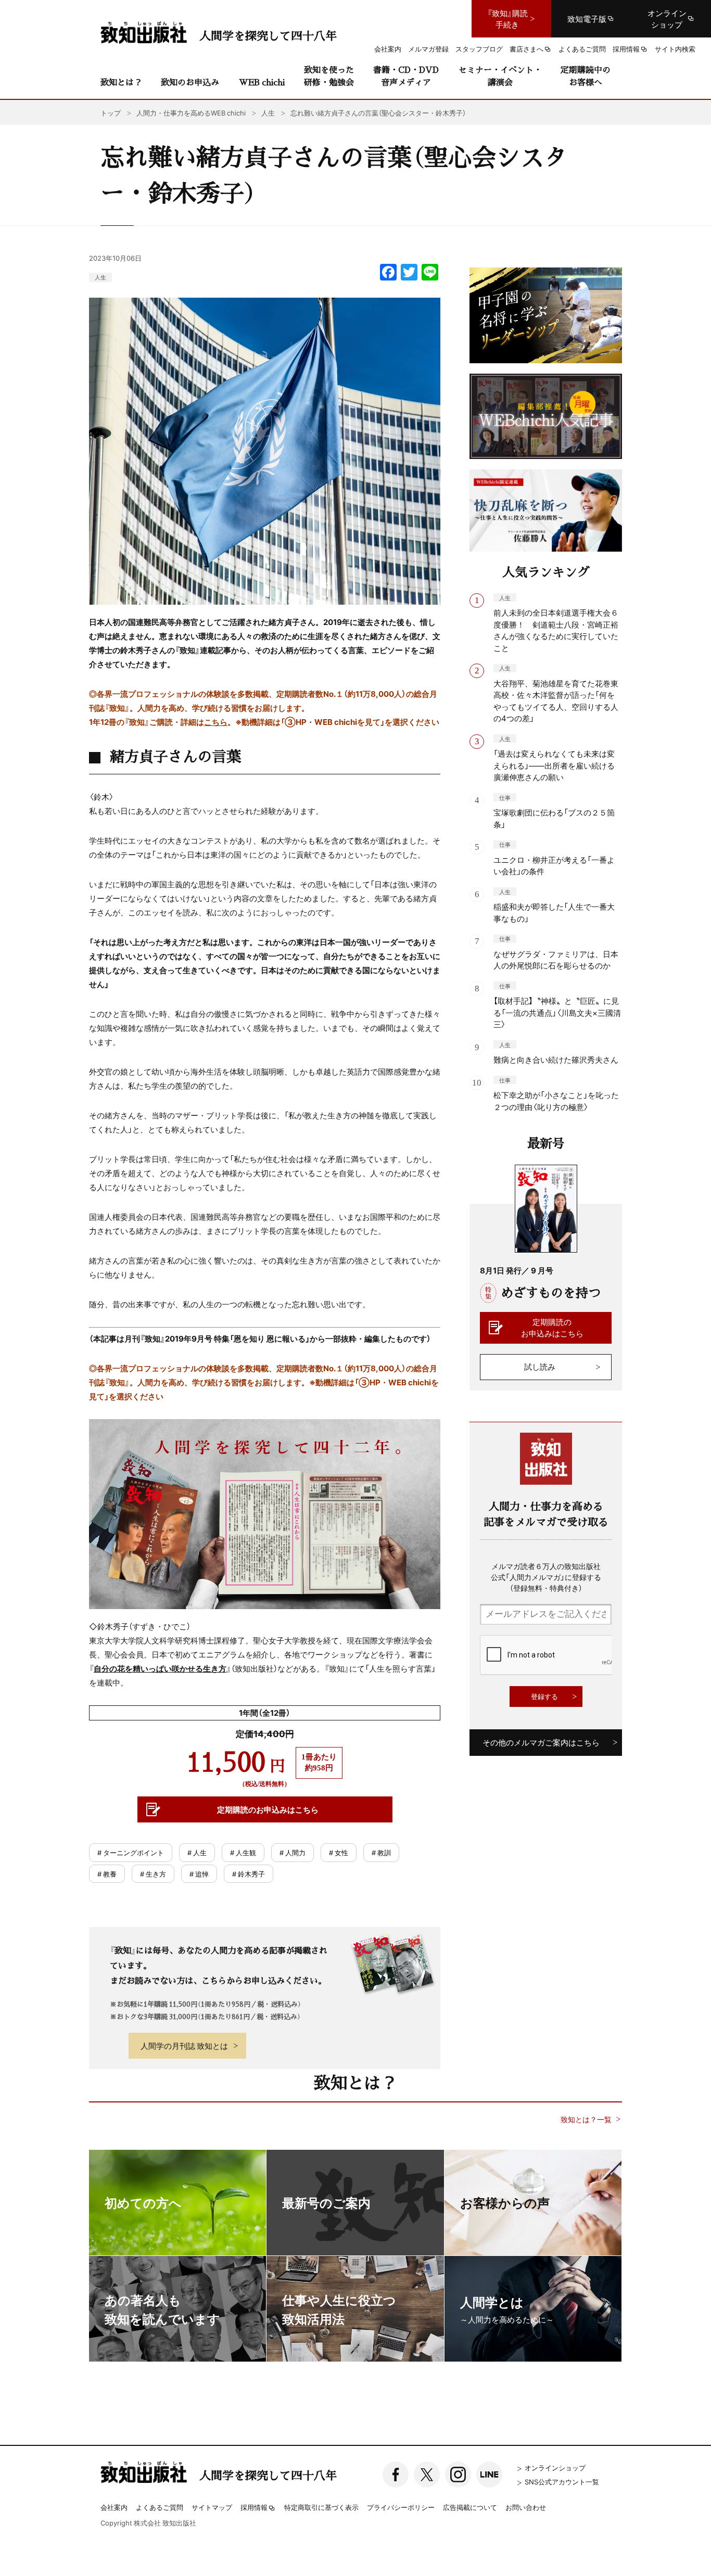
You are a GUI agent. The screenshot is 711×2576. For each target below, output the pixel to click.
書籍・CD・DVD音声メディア (406, 76)
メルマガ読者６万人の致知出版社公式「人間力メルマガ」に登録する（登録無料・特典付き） (546, 1577)
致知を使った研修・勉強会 (329, 76)
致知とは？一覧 (586, 2119)
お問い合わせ (526, 2507)
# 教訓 (381, 1852)
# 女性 (339, 1852)
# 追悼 (199, 1874)
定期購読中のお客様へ (586, 76)
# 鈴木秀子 (249, 1874)
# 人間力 (293, 1852)
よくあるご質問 (160, 2507)
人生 (100, 277)
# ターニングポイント (131, 1852)
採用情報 (254, 2508)
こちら (216, 722)
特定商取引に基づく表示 (321, 2507)
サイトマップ (212, 2507)
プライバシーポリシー (401, 2507)
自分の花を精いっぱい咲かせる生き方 (160, 1668)
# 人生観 (243, 1852)
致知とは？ (121, 82)
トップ (111, 113)
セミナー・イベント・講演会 (500, 76)
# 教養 (107, 1874)
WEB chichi (262, 82)
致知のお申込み (190, 82)
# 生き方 (153, 1874)
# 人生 (197, 1852)
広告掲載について (470, 2507)
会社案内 (114, 2507)
